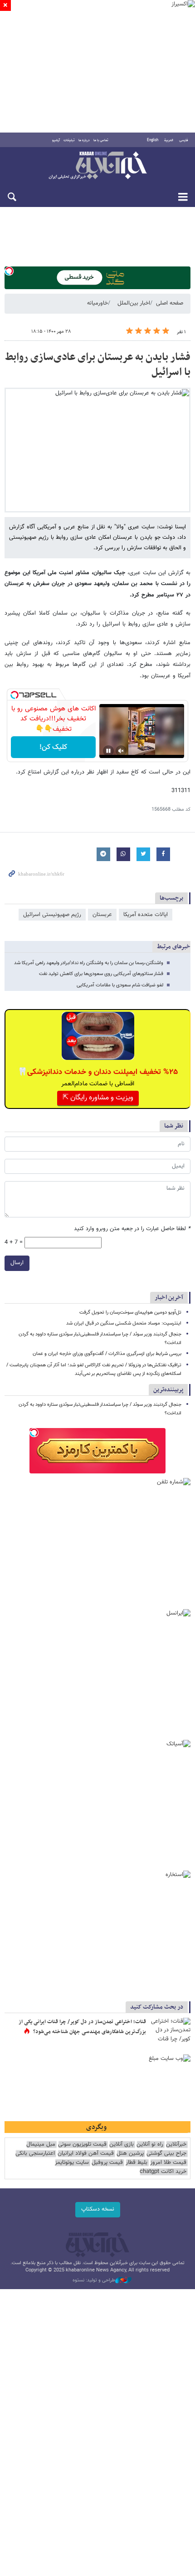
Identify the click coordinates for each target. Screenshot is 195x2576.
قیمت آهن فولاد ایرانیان (86, 2154)
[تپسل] (9, 271)
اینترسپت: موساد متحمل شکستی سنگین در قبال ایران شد (124, 1323)
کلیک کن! (53, 747)
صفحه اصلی (170, 303)
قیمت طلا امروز (168, 2163)
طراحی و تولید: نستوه (94, 2280)
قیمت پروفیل (107, 2163)
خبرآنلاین (97, 166)
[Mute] (121, 751)
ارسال (17, 1263)
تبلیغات (69, 140)
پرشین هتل (130, 2154)
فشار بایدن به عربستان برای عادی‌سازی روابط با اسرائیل (98, 365)
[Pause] (108, 751)
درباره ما (84, 140)
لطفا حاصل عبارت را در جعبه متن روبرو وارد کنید (132, 1229)
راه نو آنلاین (150, 2145)
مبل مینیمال (41, 2145)
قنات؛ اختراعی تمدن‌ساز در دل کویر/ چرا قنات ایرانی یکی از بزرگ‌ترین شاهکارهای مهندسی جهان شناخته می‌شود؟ (82, 2027)
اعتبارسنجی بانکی (35, 2154)
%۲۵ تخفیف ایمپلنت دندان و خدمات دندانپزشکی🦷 (98, 1072)
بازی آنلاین (122, 2145)
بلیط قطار (136, 2163)
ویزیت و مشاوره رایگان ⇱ (98, 1098)
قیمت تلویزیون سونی (82, 2145)
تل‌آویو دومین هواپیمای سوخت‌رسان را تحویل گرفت (130, 1313)
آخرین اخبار (169, 1298)
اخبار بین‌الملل (134, 303)
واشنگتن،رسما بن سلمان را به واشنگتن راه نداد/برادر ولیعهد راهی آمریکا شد (89, 963)
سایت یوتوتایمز (72, 2163)
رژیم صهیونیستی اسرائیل (52, 915)
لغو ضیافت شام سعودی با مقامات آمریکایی (120, 985)
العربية (169, 140)
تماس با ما (101, 140)
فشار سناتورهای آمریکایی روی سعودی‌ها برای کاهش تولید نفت (101, 974)
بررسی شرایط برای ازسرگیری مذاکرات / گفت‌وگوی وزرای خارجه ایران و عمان (107, 1354)
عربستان (102, 915)
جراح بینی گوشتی (166, 2154)
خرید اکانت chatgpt (163, 2172)
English (153, 140)
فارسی (184, 140)
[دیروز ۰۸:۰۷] (170, 2031)
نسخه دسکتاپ (98, 2209)
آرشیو (56, 140)
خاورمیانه (97, 303)
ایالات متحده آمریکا (146, 915)
